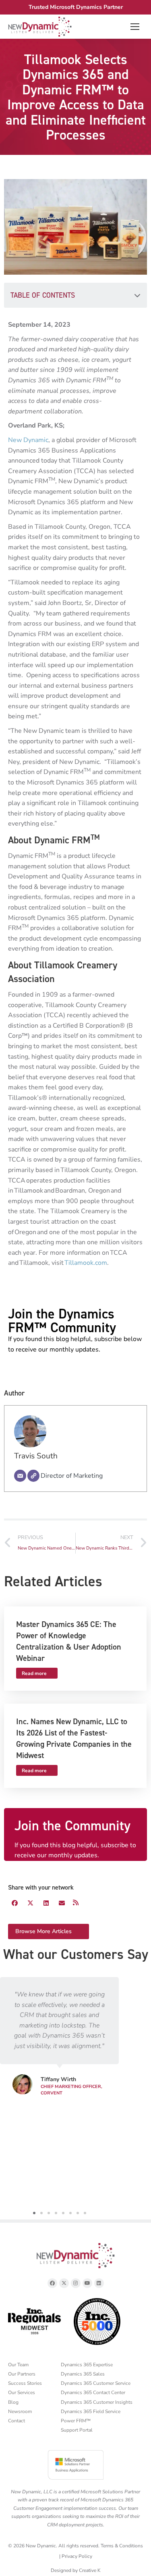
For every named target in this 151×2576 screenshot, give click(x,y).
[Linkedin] (99, 2283)
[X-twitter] (64, 2283)
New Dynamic (28, 440)
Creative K (90, 2570)
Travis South (36, 1456)
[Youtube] (87, 2283)
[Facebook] (52, 2283)
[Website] (33, 1476)
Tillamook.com (86, 1263)
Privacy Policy (77, 2556)
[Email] (20, 1476)
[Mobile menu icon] (135, 27)
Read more (34, 1673)
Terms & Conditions (122, 2546)
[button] (137, 295)
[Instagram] (76, 2283)
